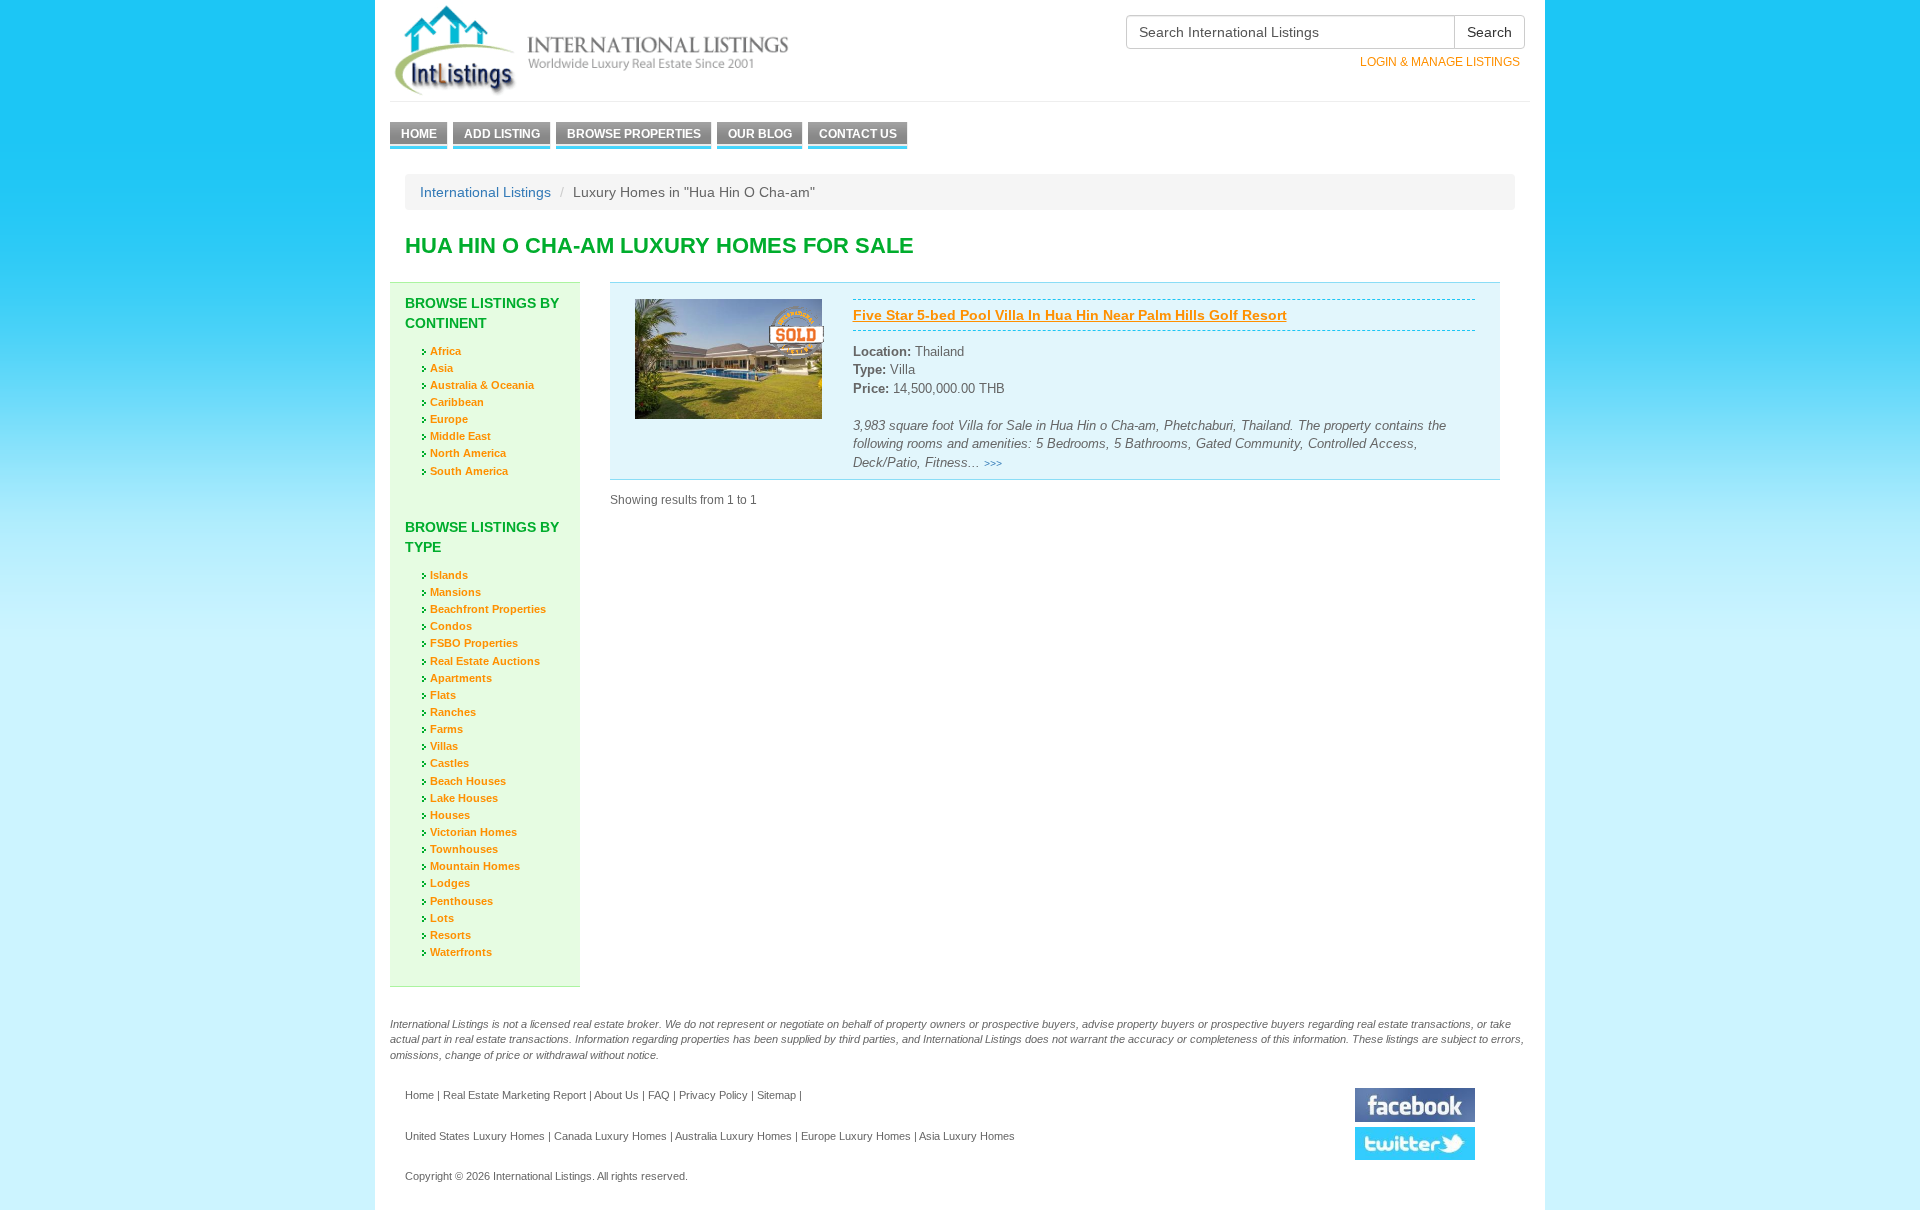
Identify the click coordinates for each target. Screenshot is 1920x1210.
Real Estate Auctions (485, 661)
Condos (451, 626)
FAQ (659, 1095)
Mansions (455, 592)
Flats (443, 695)
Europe (449, 419)
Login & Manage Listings (1440, 62)
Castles (449, 763)
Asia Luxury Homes (967, 1136)
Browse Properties (634, 134)
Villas (444, 746)
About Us (616, 1095)
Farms (446, 729)
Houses (450, 815)
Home (419, 134)
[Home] (627, 50)
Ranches (453, 712)
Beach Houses (468, 781)
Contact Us (858, 134)
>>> (993, 463)
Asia (441, 368)
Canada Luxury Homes (610, 1136)
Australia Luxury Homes (733, 1136)
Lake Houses (464, 798)
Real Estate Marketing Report (514, 1095)
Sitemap (776, 1095)
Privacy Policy (713, 1095)
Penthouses (461, 901)
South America (469, 471)
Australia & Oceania (482, 385)
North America (468, 453)
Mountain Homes (475, 866)
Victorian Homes (473, 832)
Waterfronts (461, 952)
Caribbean (457, 402)
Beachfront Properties (488, 609)
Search (1489, 32)
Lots (442, 918)
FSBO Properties (474, 643)
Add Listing (502, 134)
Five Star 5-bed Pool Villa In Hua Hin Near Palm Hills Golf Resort (1070, 315)
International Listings (485, 192)
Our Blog (760, 134)
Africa (445, 351)
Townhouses (464, 849)
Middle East (460, 436)
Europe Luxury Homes (856, 1136)
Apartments (461, 678)
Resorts (450, 935)
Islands (449, 575)
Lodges (450, 883)
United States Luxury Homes (475, 1136)
